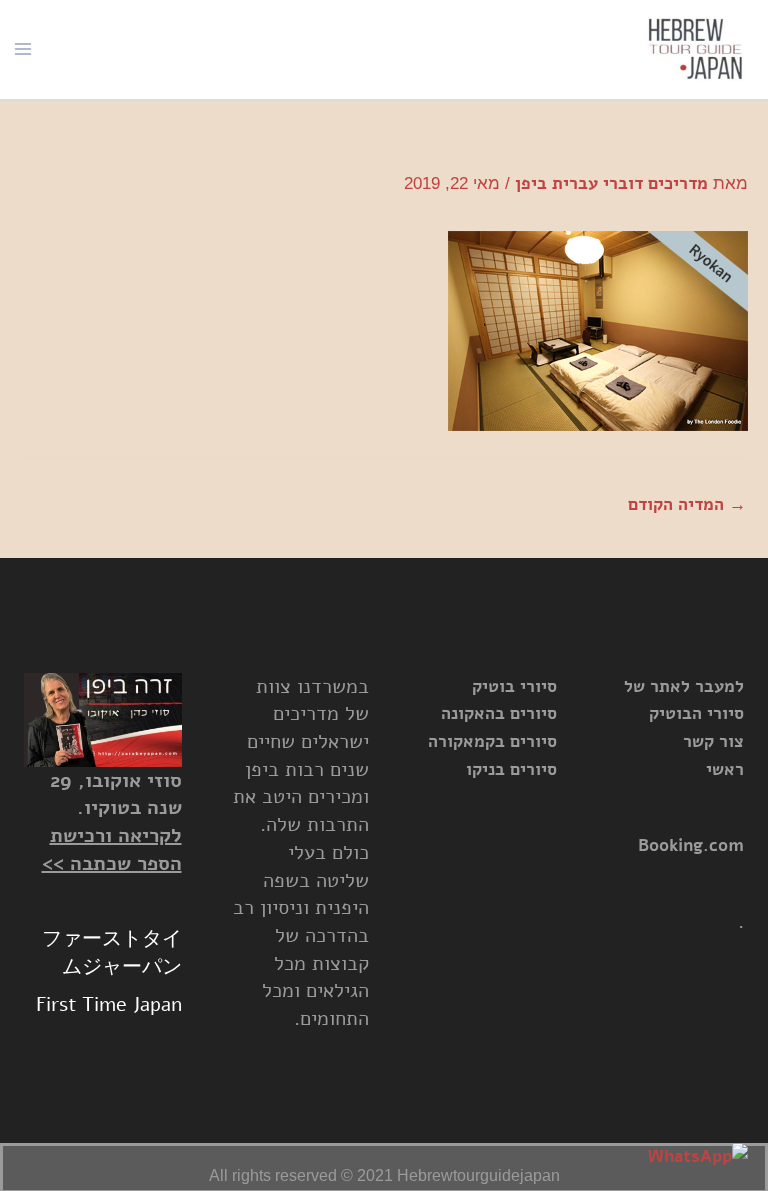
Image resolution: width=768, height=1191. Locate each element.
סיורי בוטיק (514, 686)
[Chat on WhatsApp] (698, 1157)
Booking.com (691, 845)
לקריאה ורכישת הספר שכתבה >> (112, 849)
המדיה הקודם (687, 504)
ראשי (725, 769)
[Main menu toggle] (23, 49)
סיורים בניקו (511, 769)
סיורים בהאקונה (499, 713)
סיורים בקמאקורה (492, 741)
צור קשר (713, 741)
